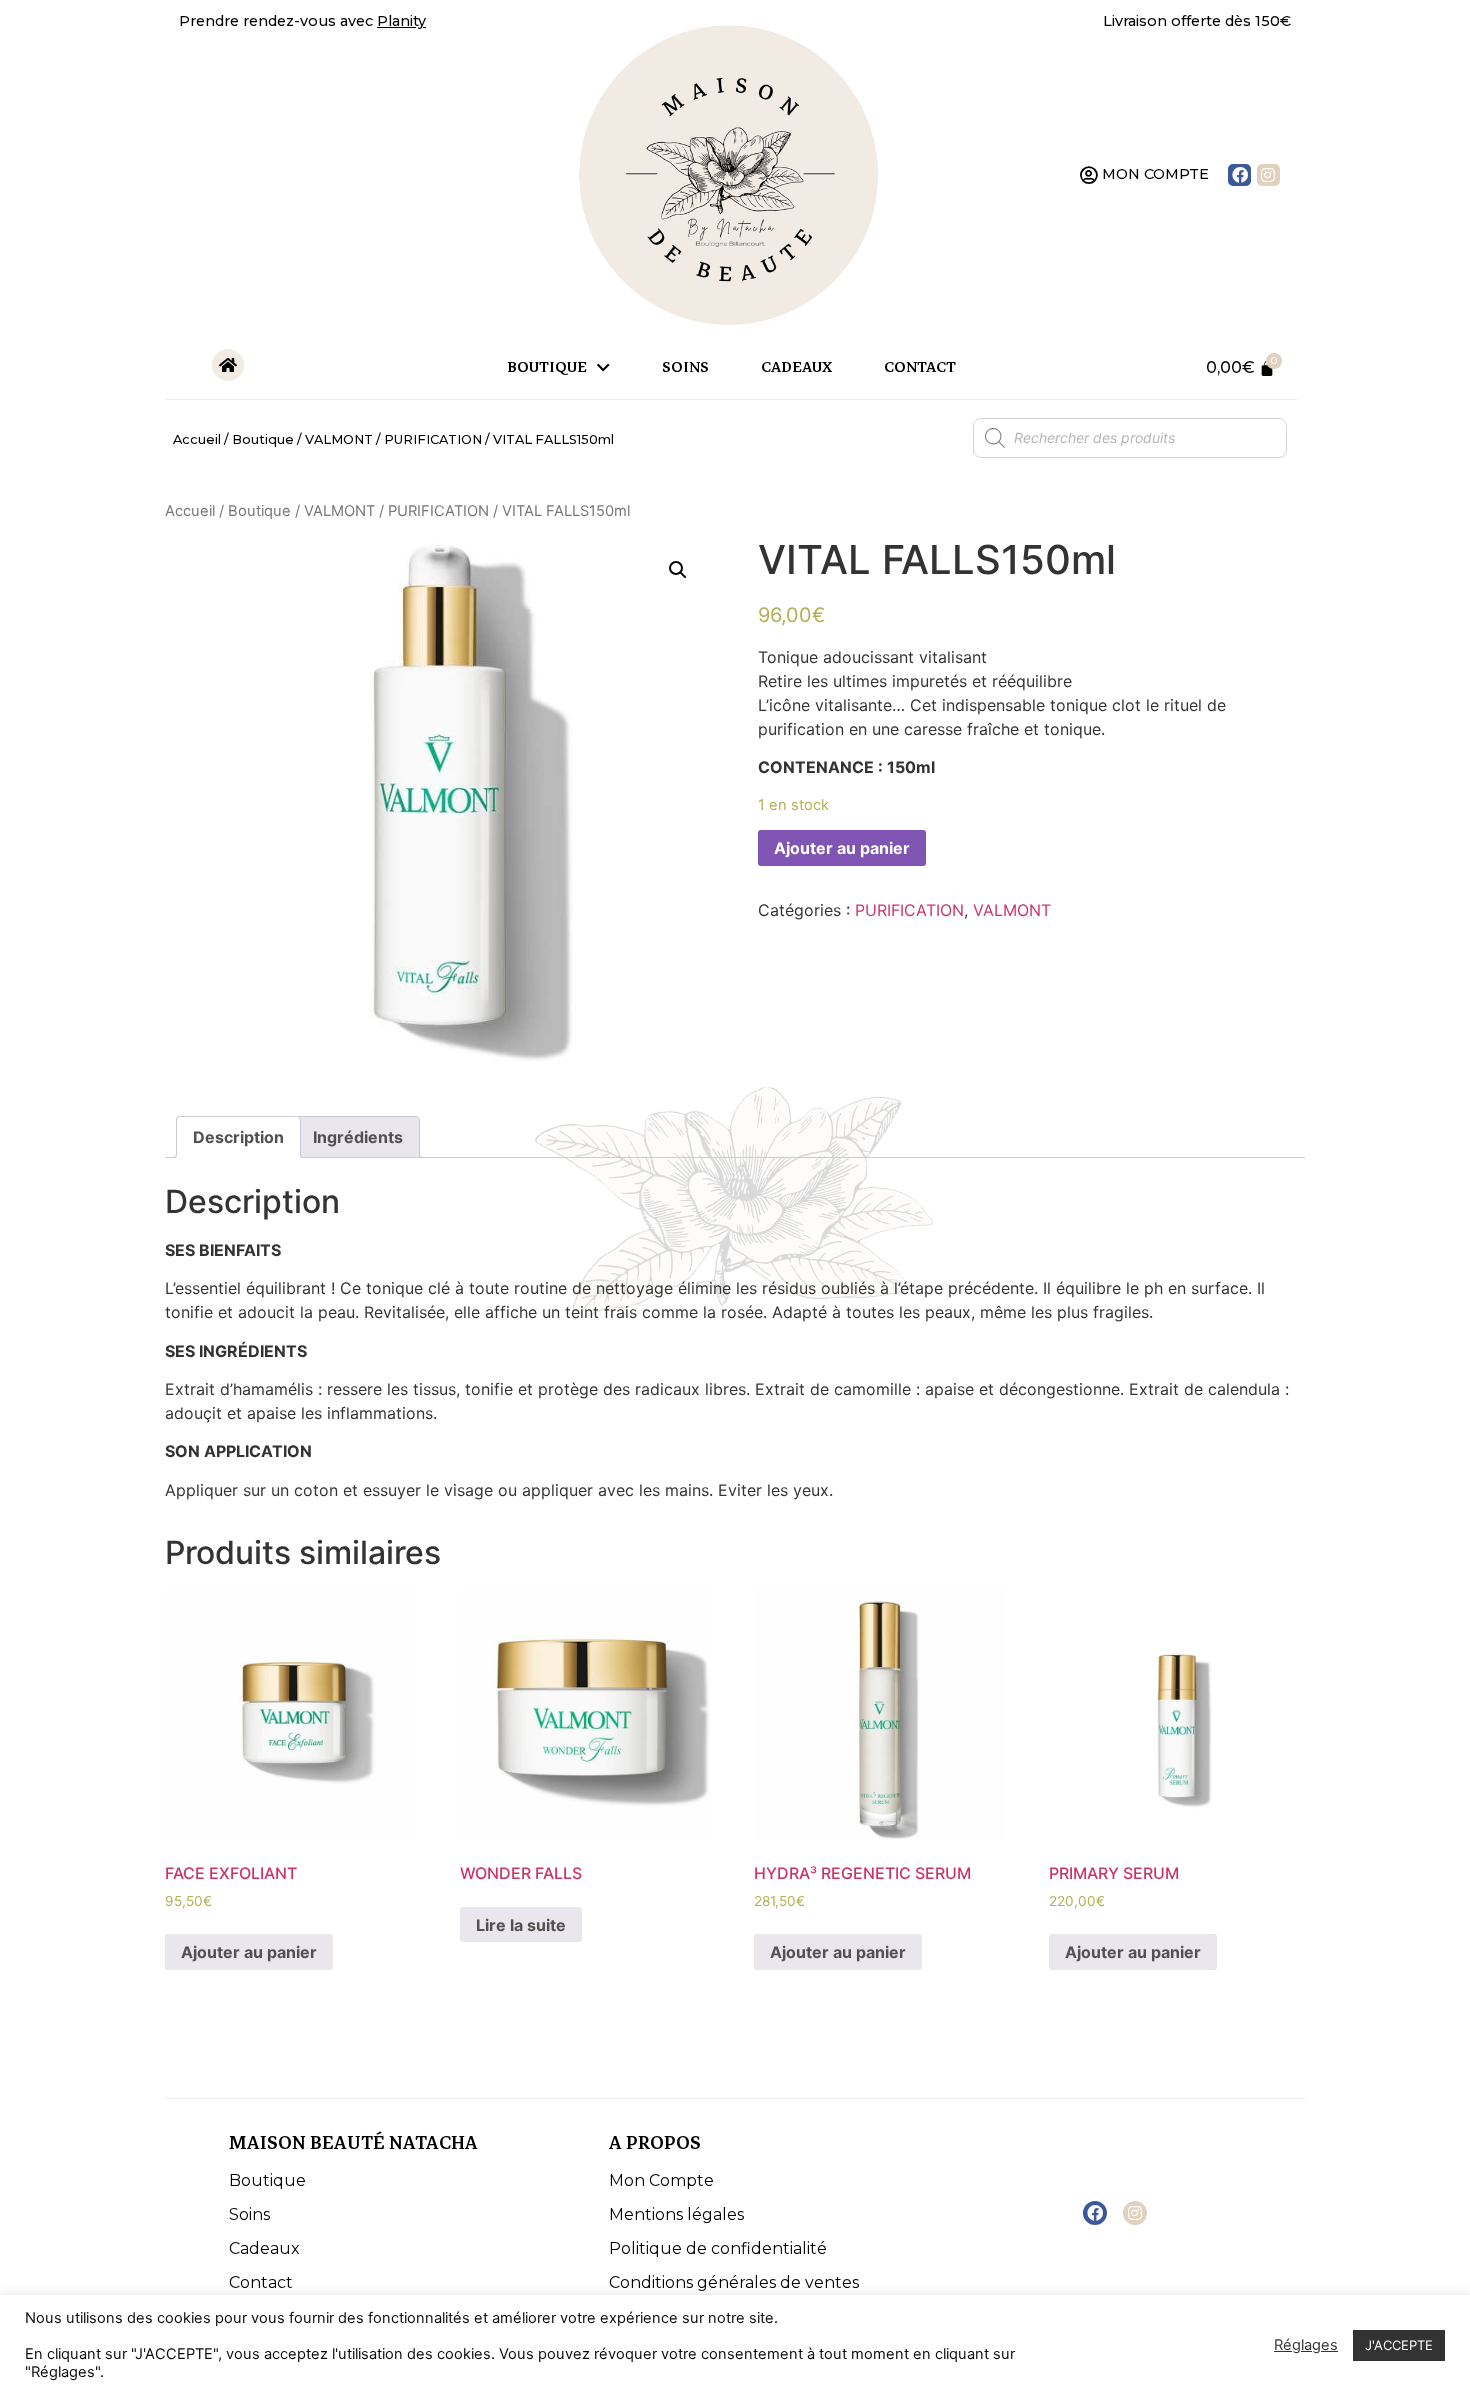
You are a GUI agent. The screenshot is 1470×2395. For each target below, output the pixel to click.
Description (238, 1137)
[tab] (238, 1137)
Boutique (547, 367)
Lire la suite (521, 1925)
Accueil (197, 439)
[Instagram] (1268, 175)
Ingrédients (358, 1137)
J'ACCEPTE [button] (1399, 2345)
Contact (920, 367)
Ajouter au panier (842, 848)
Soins (685, 367)
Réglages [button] (1306, 2345)
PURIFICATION (433, 439)
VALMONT (339, 439)
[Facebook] (1239, 175)
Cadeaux (796, 367)
